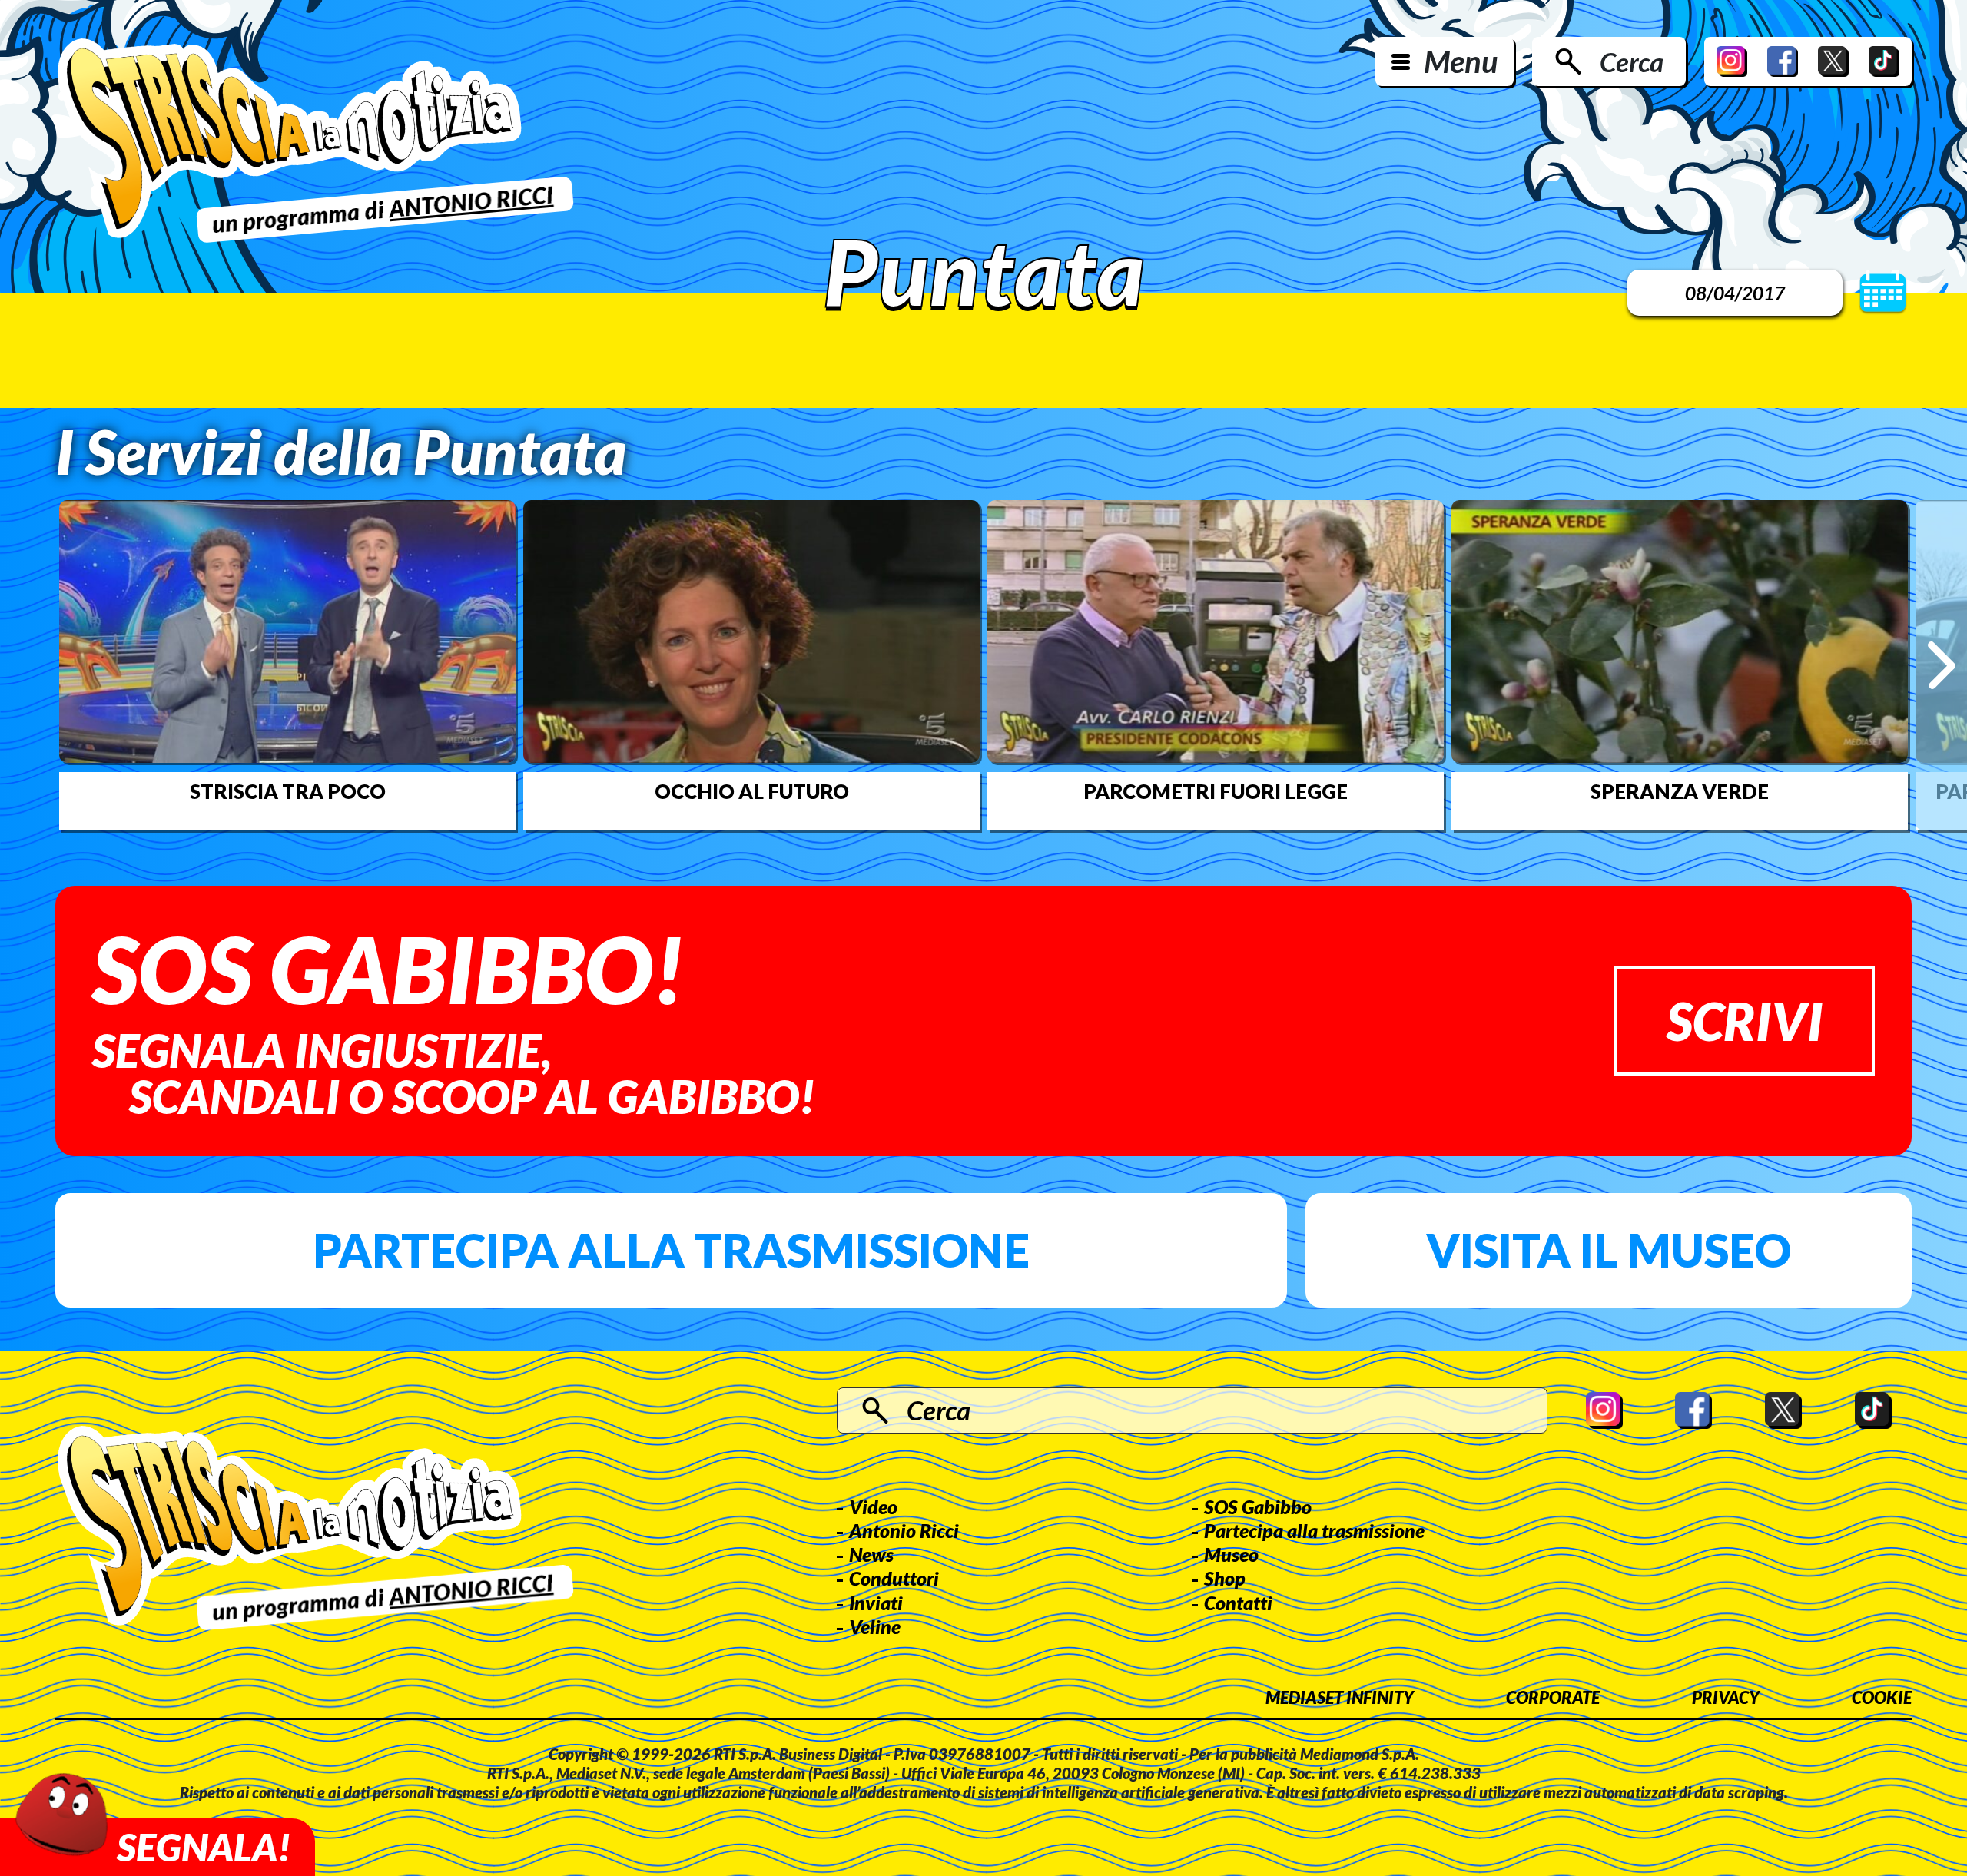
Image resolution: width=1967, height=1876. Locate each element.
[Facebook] (1783, 61)
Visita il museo (1609, 1250)
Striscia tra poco (288, 791)
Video (873, 1506)
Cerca (1632, 61)
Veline (875, 1626)
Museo (1231, 1554)
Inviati (876, 1603)
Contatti (1238, 1603)
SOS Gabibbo (1258, 1506)
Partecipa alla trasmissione (671, 1250)
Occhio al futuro (752, 791)
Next (1941, 665)
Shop (1225, 1578)
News (871, 1554)
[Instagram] (1732, 61)
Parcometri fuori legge (1216, 791)
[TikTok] (1884, 61)
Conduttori (894, 1578)
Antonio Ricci (904, 1530)
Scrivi (1745, 1021)
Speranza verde (1680, 791)
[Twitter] (1833, 61)
